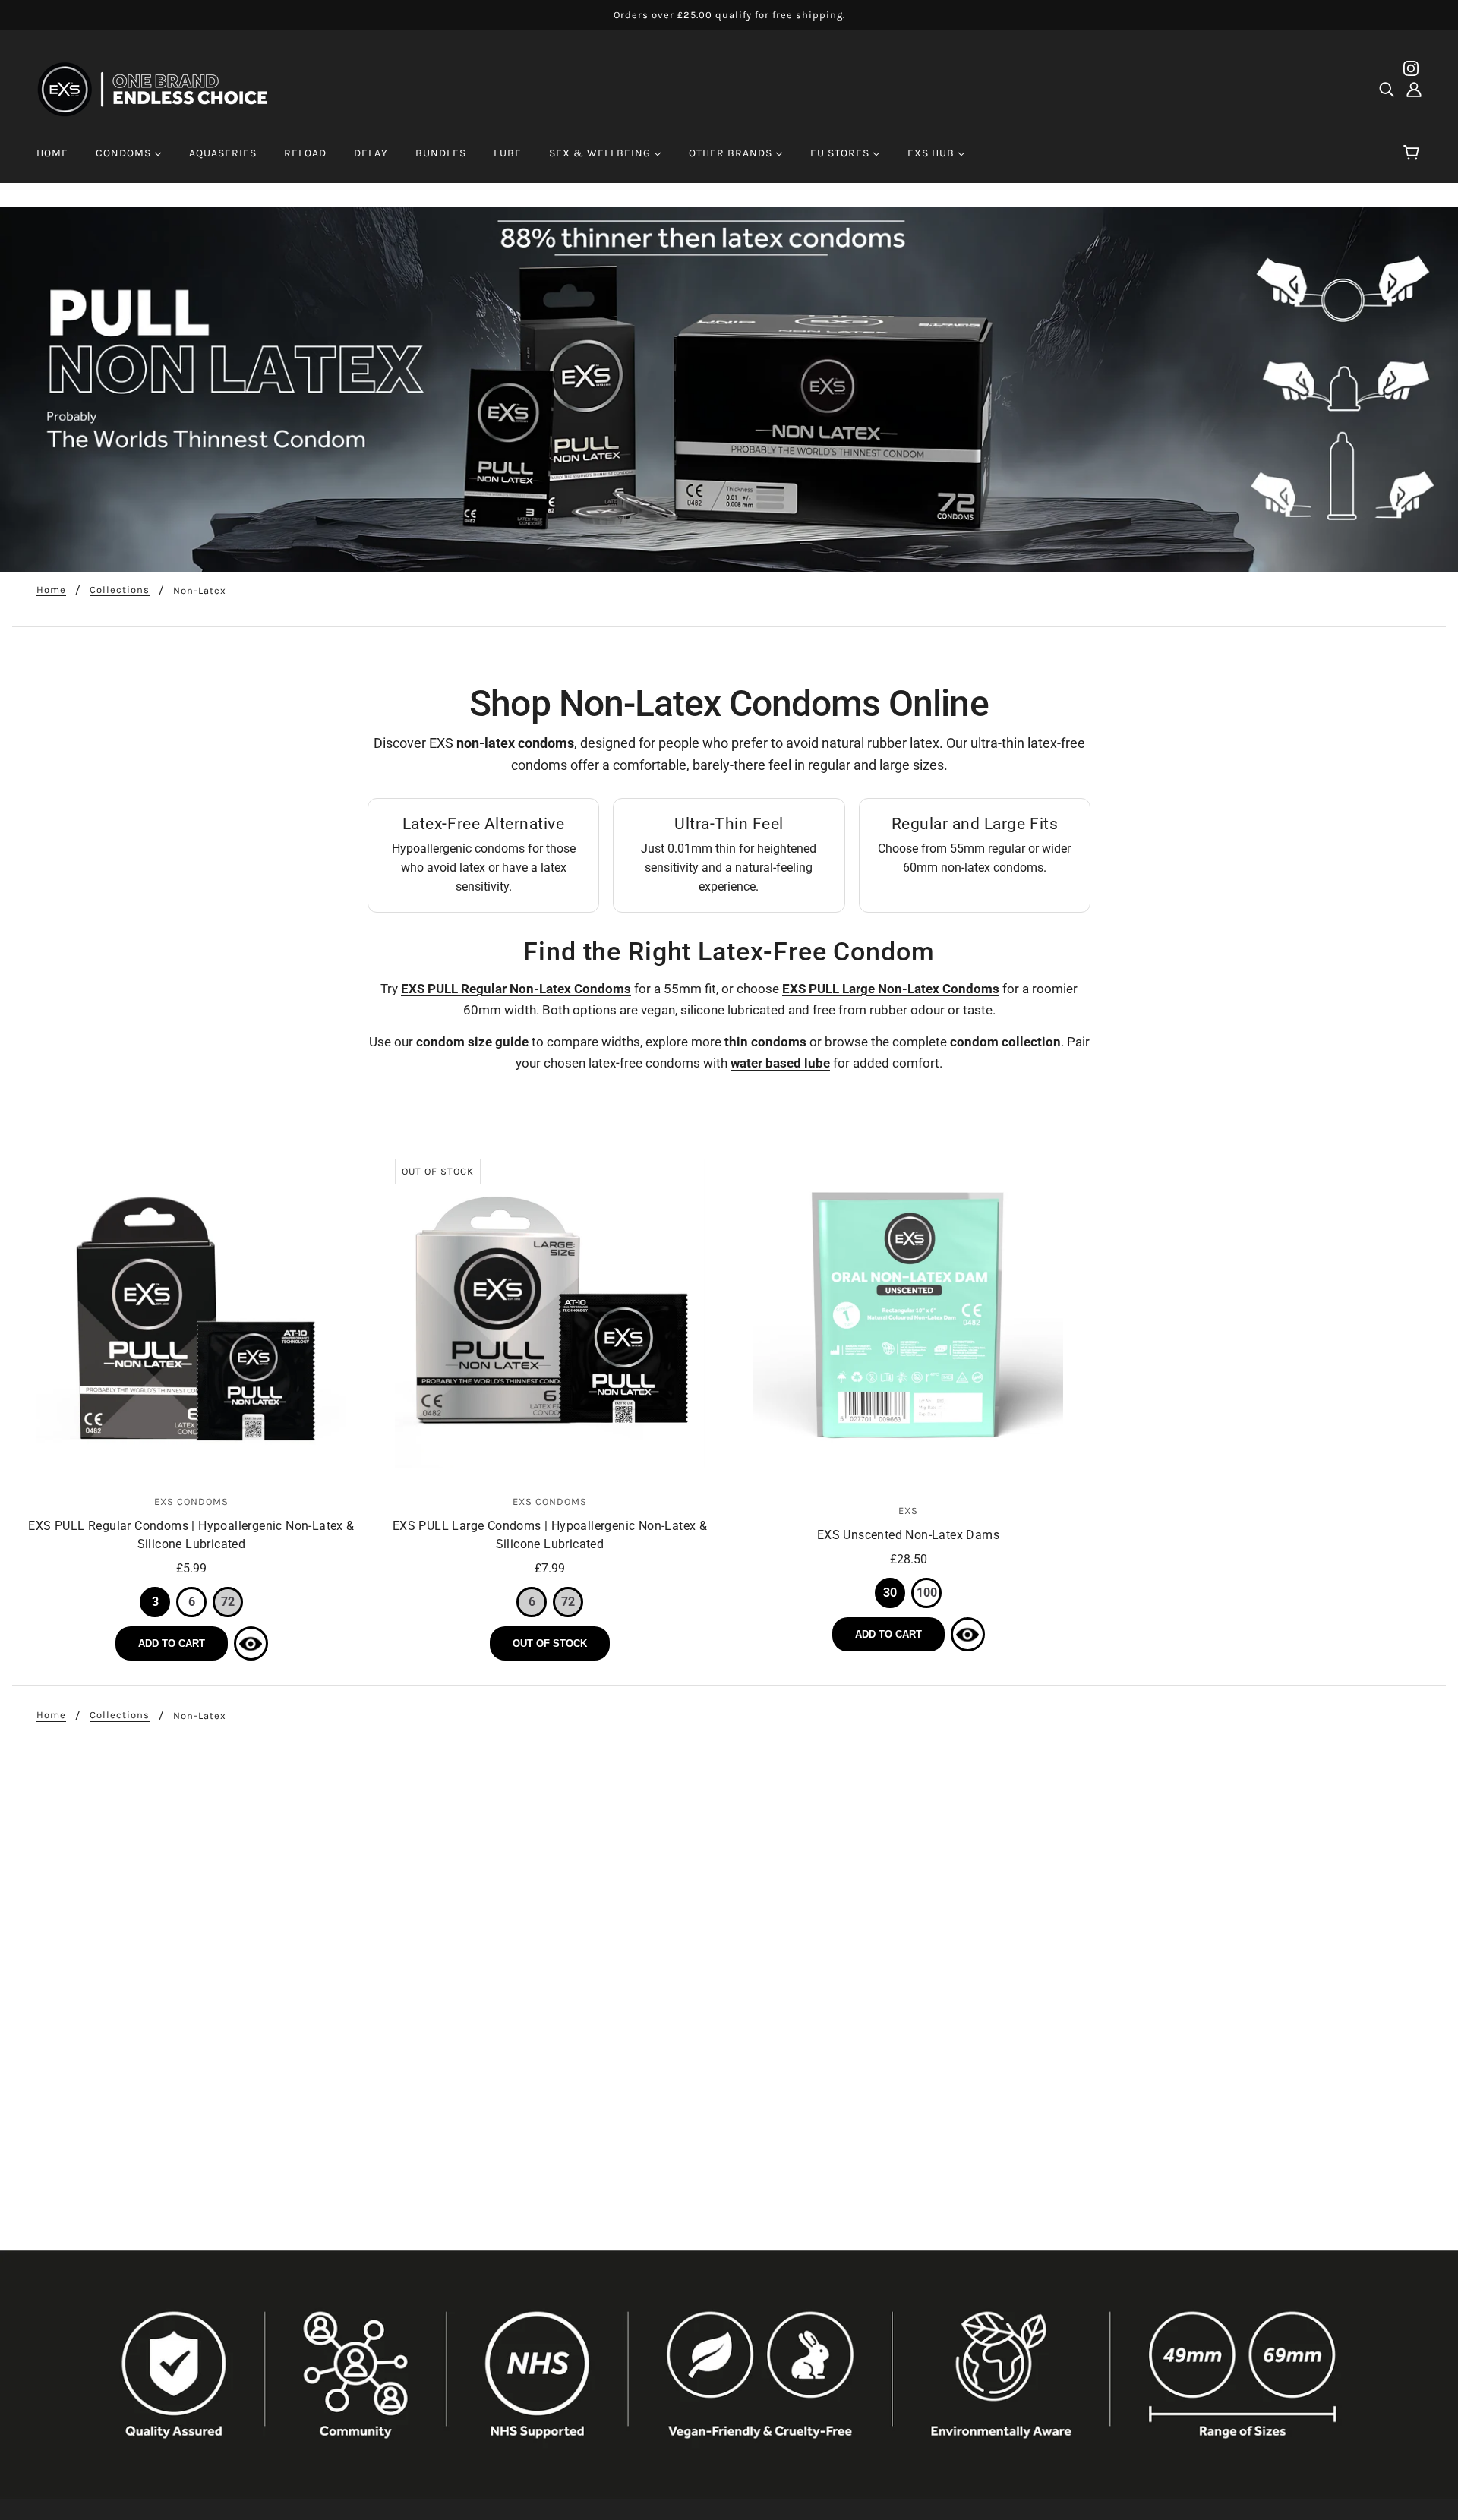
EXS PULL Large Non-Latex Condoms (891, 989)
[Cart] (1414, 153)
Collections (120, 590)
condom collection (1005, 1042)
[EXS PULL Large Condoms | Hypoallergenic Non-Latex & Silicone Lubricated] (550, 1314)
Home (51, 590)
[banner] (162, 88)
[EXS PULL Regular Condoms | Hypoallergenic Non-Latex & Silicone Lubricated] (191, 1314)
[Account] (1414, 90)
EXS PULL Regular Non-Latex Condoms (516, 989)
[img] (1387, 90)
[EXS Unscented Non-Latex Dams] (908, 1318)
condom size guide (472, 1042)
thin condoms (765, 1042)
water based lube (780, 1063)
